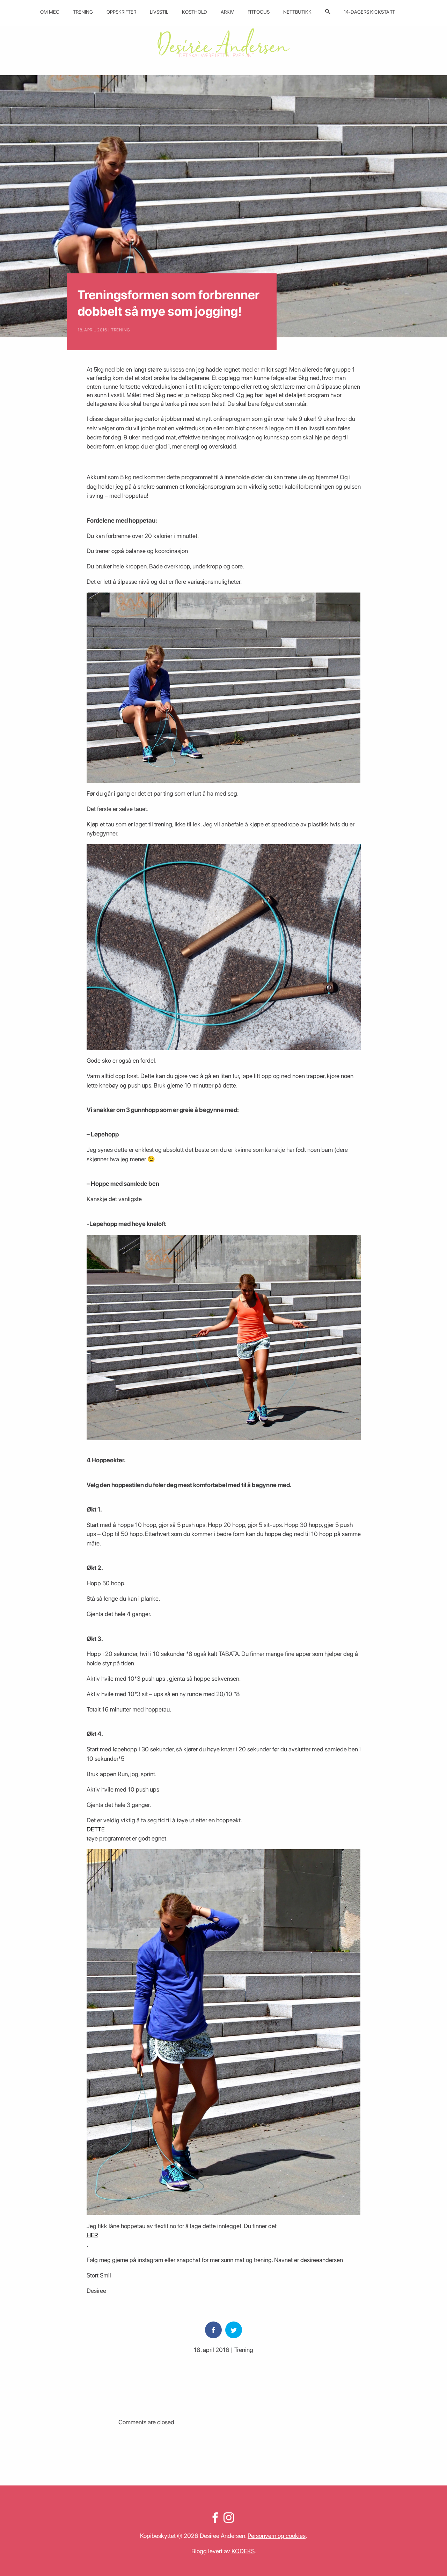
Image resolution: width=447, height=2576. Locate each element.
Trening (83, 12)
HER (92, 2235)
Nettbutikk (297, 12)
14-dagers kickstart (369, 12)
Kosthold (195, 12)
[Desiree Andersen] (223, 43)
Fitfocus (259, 12)
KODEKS (243, 2551)
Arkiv (227, 12)
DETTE (96, 1829)
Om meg (50, 12)
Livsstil (159, 12)
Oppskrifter (121, 12)
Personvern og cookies (277, 2536)
